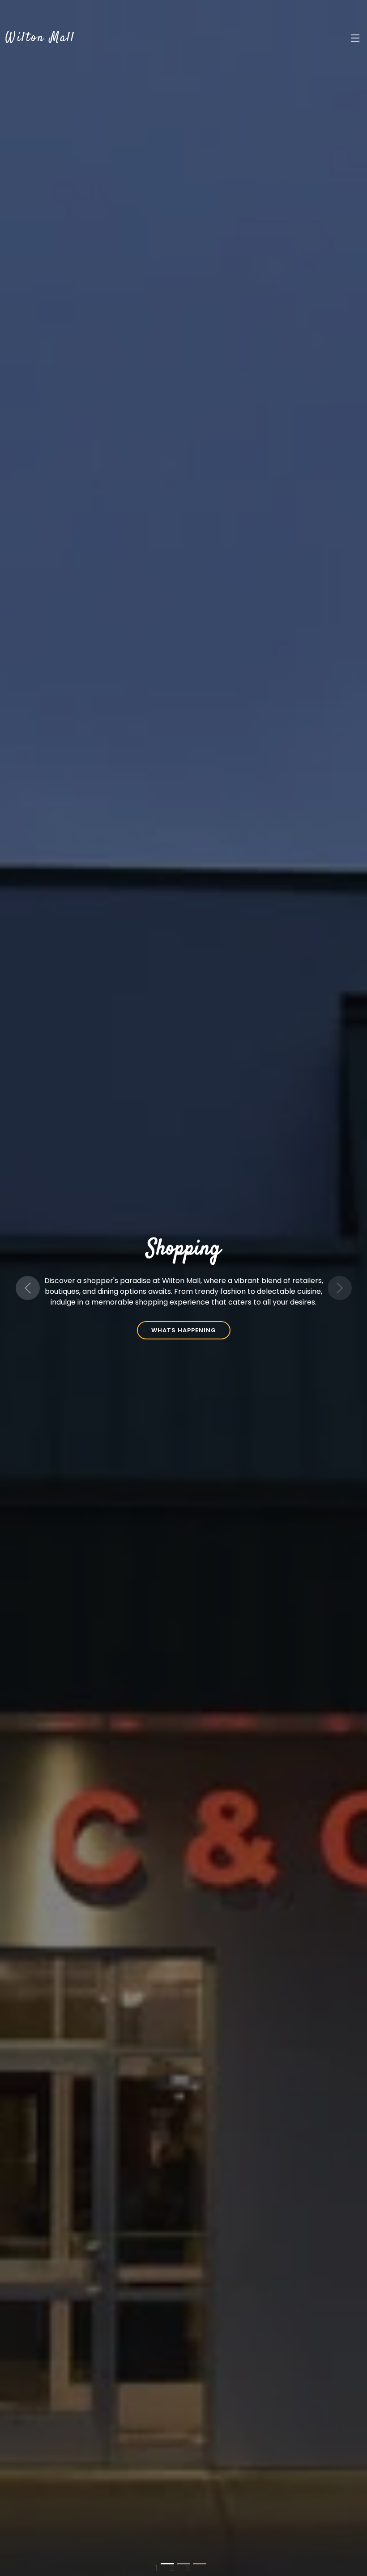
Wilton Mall (40, 38)
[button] (28, 1288)
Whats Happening (184, 1330)
